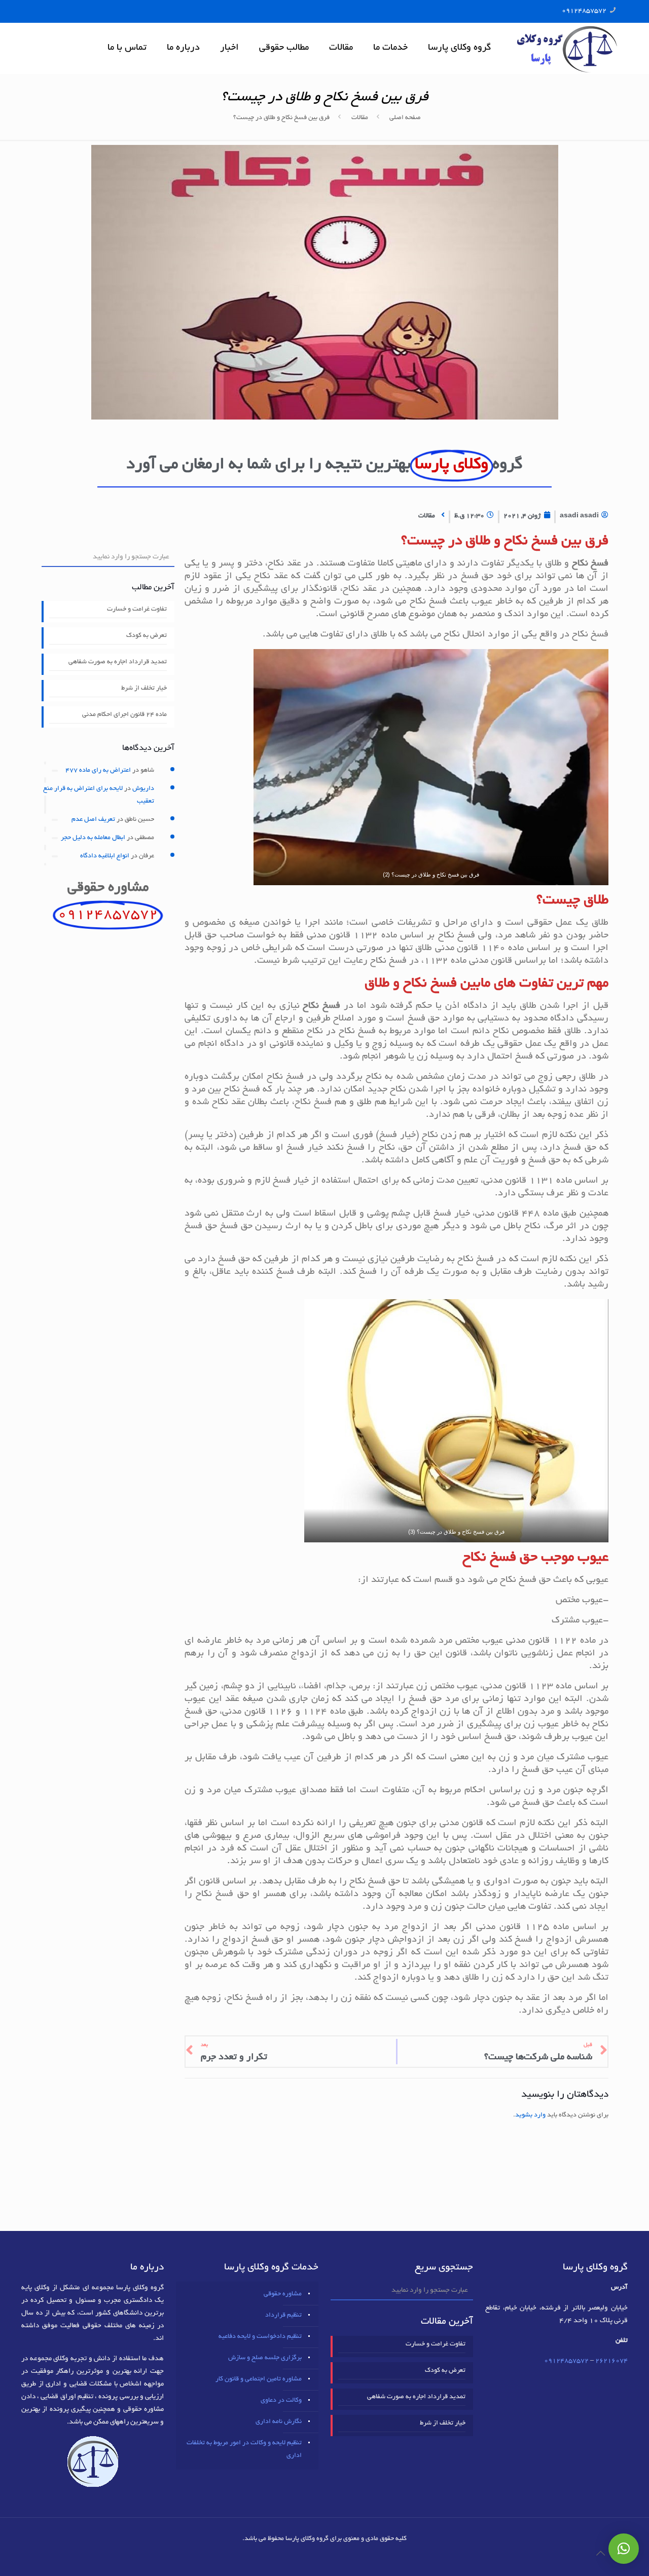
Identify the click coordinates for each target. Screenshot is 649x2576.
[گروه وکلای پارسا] (567, 48)
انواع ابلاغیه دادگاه (105, 856)
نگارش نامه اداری (279, 2422)
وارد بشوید (530, 2115)
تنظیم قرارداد (283, 2316)
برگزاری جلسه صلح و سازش (265, 2358)
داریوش (143, 789)
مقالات (360, 118)
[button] (624, 2549)
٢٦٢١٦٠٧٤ (611, 2361)
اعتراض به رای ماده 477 (98, 771)
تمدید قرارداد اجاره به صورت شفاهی (118, 662)
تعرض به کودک (147, 636)
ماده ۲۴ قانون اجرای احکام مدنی (124, 715)
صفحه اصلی (405, 118)
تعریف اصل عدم (93, 820)
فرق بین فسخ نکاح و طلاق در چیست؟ (281, 118)
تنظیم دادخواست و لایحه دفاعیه (260, 2337)
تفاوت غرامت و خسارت (137, 610)
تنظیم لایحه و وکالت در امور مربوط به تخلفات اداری (244, 2450)
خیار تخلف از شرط (144, 689)
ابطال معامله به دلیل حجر (93, 838)
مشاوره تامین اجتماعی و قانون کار (259, 2379)
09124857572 (584, 11)
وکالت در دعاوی (281, 2401)
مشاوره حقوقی (283, 2294)
